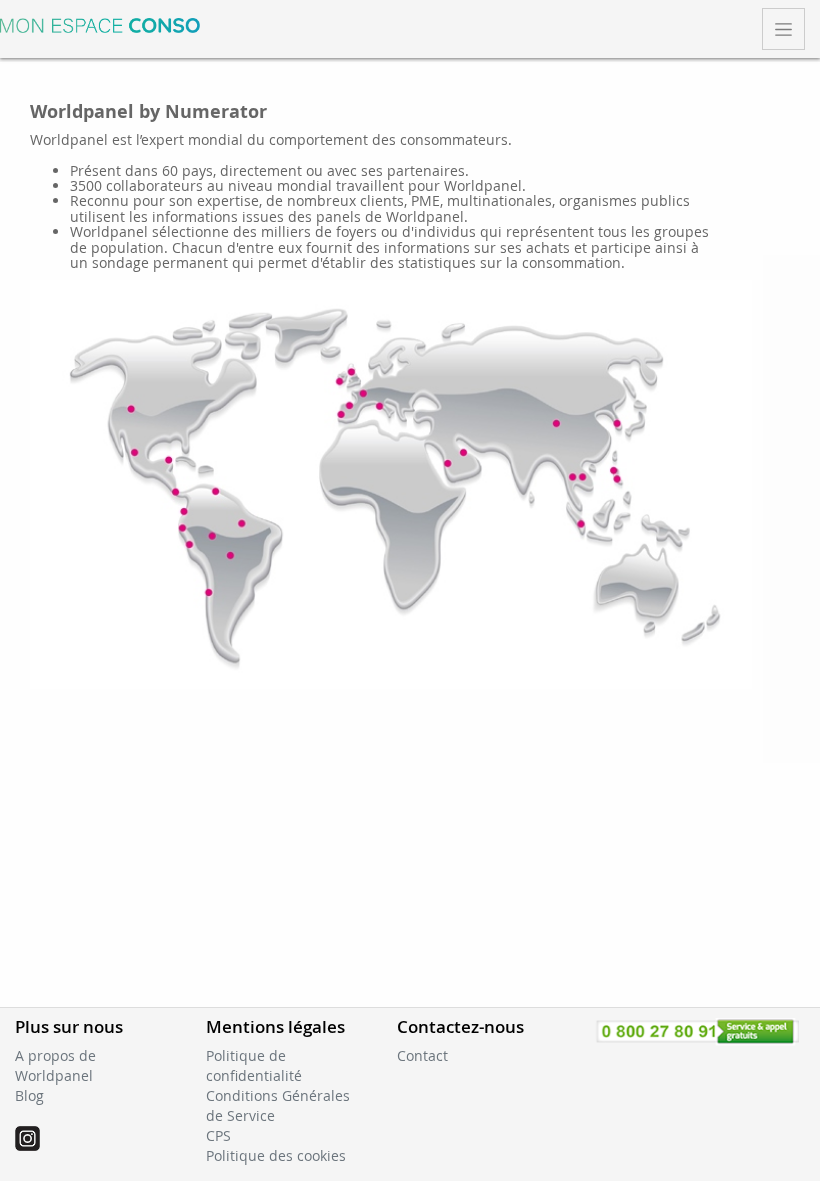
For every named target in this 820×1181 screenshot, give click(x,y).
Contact (422, 1055)
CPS (218, 1135)
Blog (29, 1095)
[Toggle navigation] (783, 29)
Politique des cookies (276, 1155)
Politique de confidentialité (254, 1065)
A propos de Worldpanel (55, 1065)
